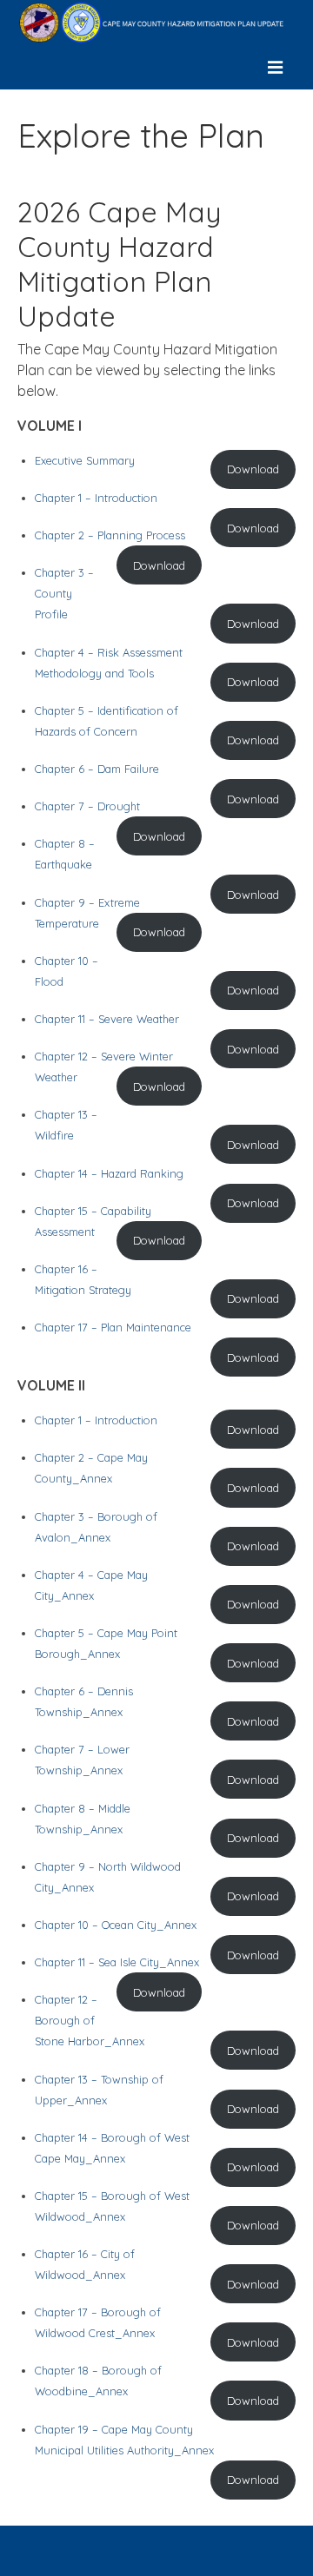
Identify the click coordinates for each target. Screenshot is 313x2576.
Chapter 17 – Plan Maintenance (113, 1327)
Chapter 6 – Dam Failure (97, 769)
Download (253, 469)
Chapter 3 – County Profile (64, 593)
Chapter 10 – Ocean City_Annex (116, 1925)
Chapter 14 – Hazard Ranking (109, 1173)
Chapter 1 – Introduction (96, 498)
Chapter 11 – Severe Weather (107, 1019)
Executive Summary (85, 460)
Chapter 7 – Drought (87, 806)
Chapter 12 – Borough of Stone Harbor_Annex (90, 2020)
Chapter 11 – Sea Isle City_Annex (117, 1962)
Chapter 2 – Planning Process (110, 535)
